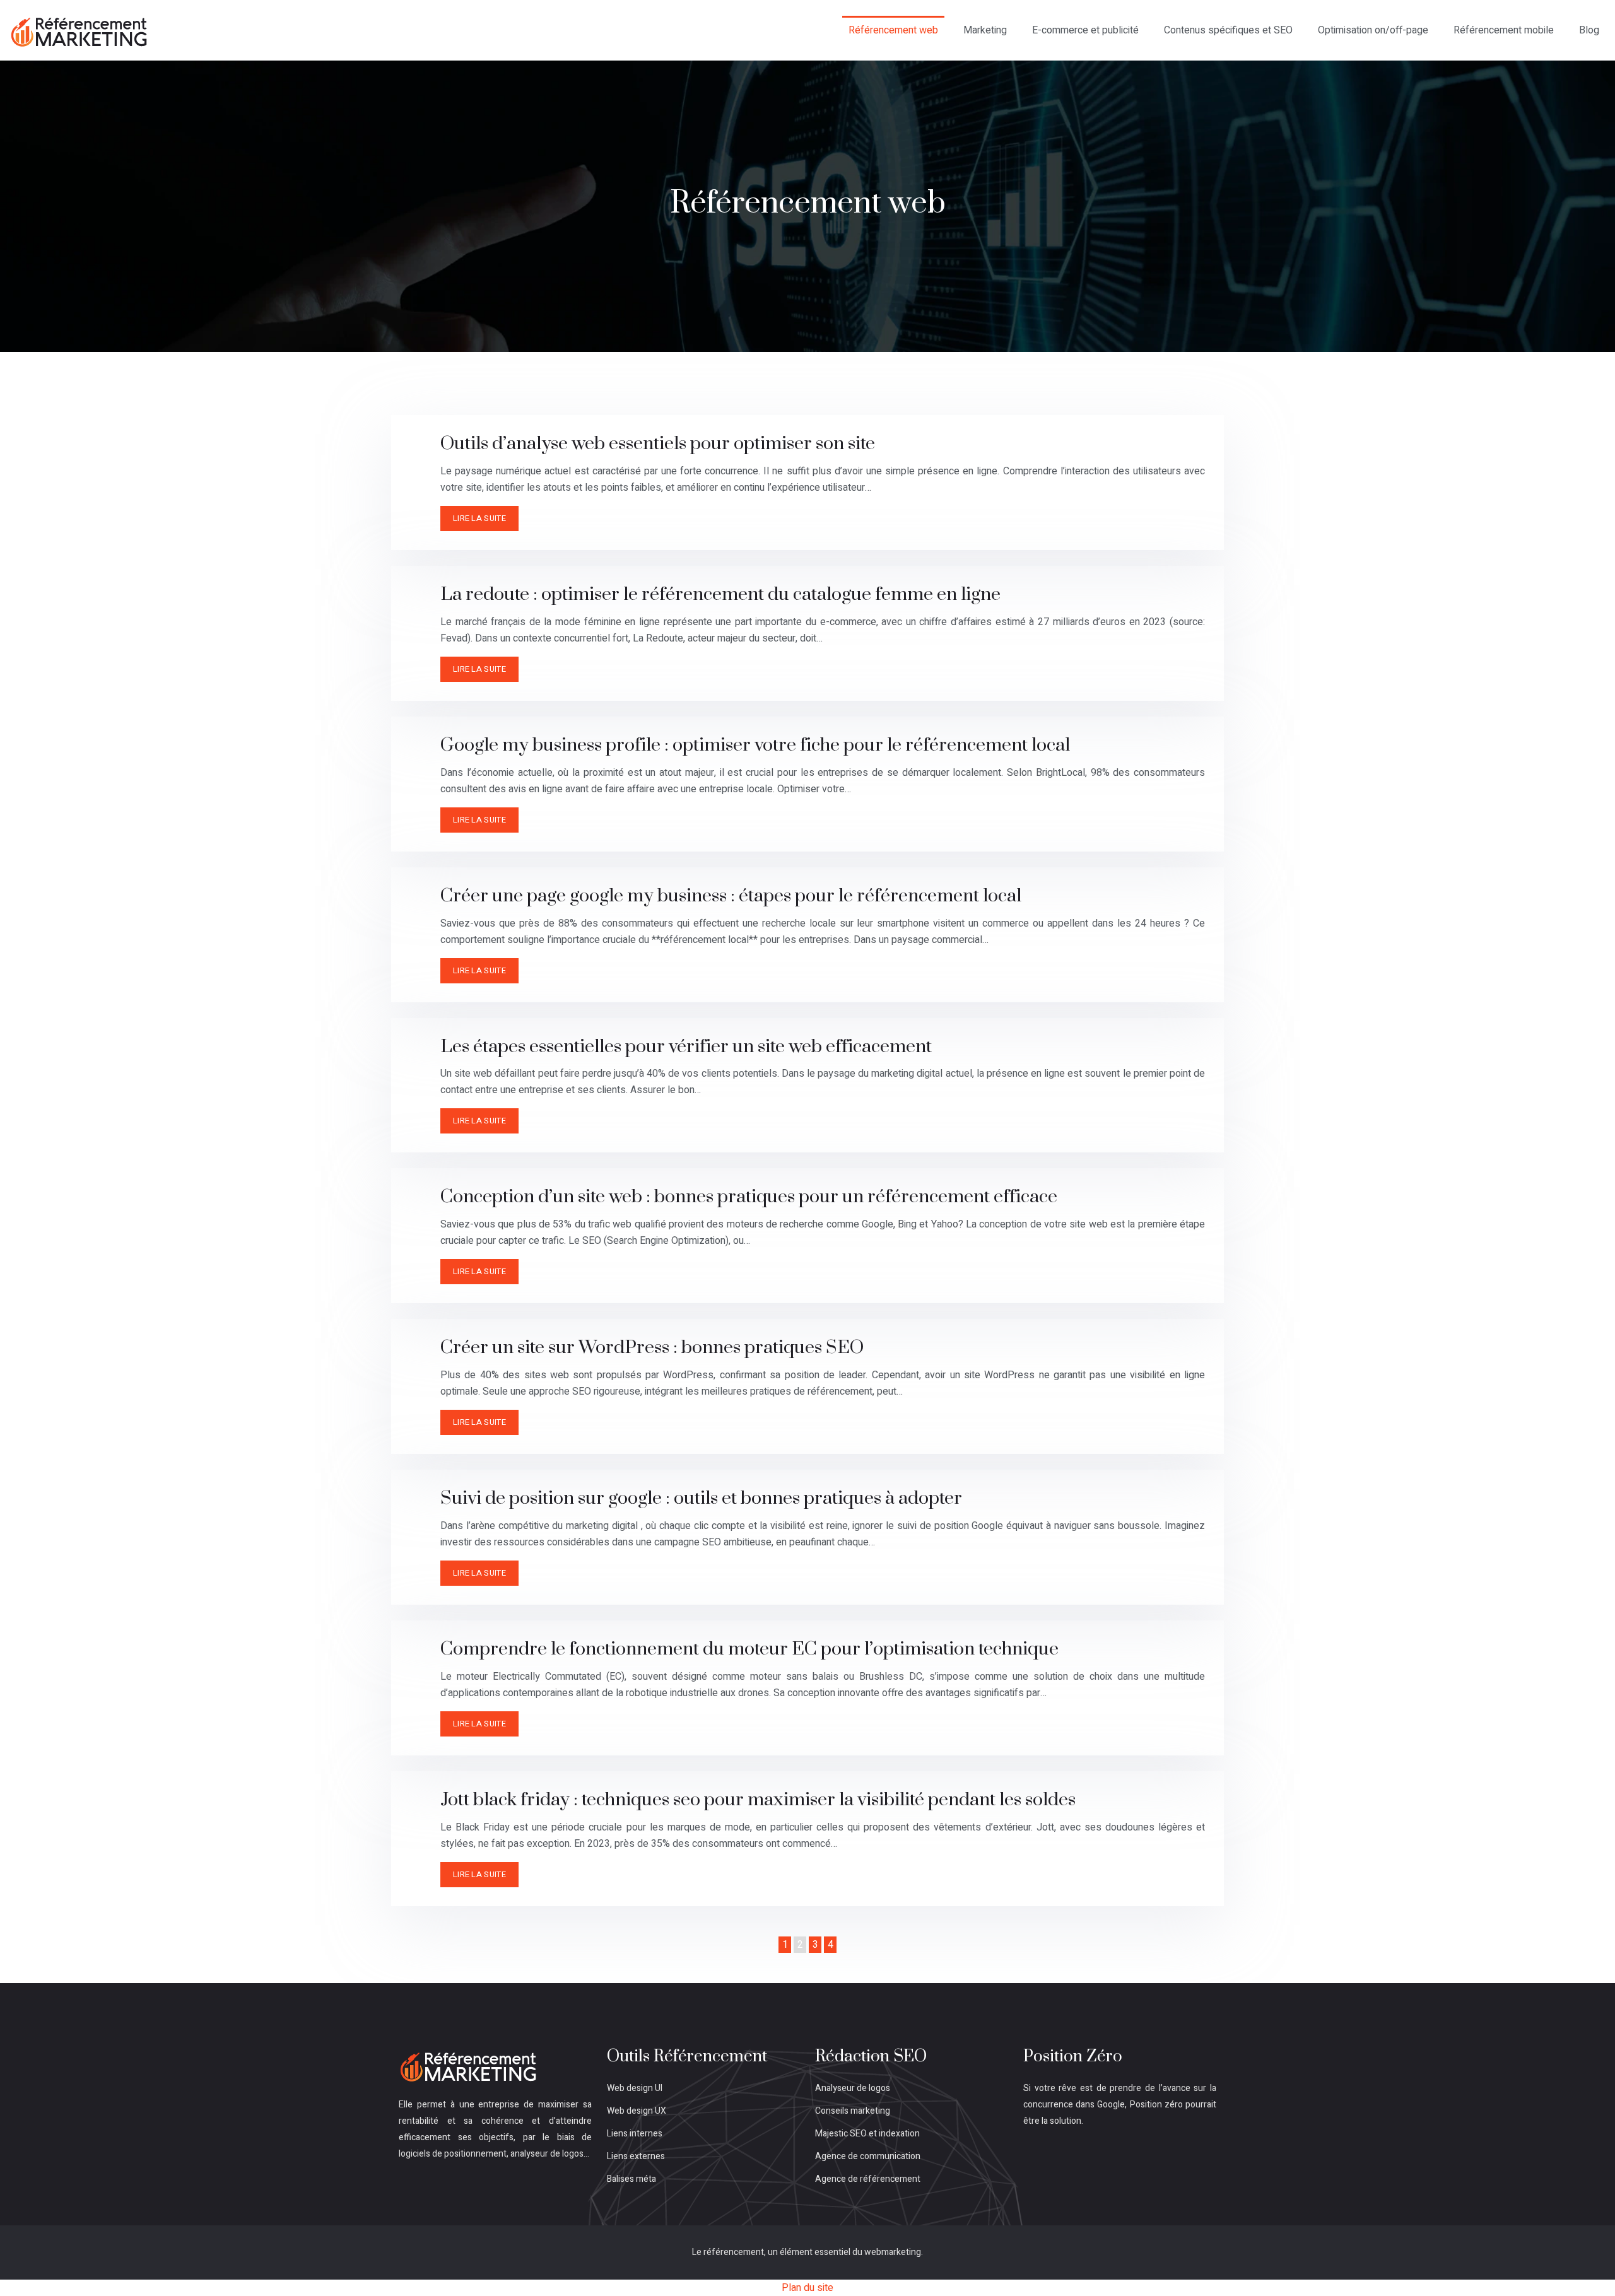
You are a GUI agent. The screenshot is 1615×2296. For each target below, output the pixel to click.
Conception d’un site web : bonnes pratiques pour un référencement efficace (749, 1197)
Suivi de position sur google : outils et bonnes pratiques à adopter (701, 1498)
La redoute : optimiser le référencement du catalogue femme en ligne (720, 594)
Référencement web (893, 30)
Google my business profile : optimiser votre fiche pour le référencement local (755, 745)
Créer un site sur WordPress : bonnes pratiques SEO (652, 1348)
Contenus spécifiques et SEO (1228, 30)
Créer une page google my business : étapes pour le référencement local (731, 896)
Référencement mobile (1504, 30)
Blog (1589, 30)
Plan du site (807, 2288)
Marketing (985, 30)
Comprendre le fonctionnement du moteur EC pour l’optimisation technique (749, 1649)
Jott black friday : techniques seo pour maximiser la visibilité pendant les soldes (758, 1800)
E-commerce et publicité (1085, 30)
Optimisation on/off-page (1373, 30)
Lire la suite (479, 518)
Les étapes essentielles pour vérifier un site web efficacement (686, 1047)
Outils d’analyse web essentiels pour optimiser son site (658, 444)
